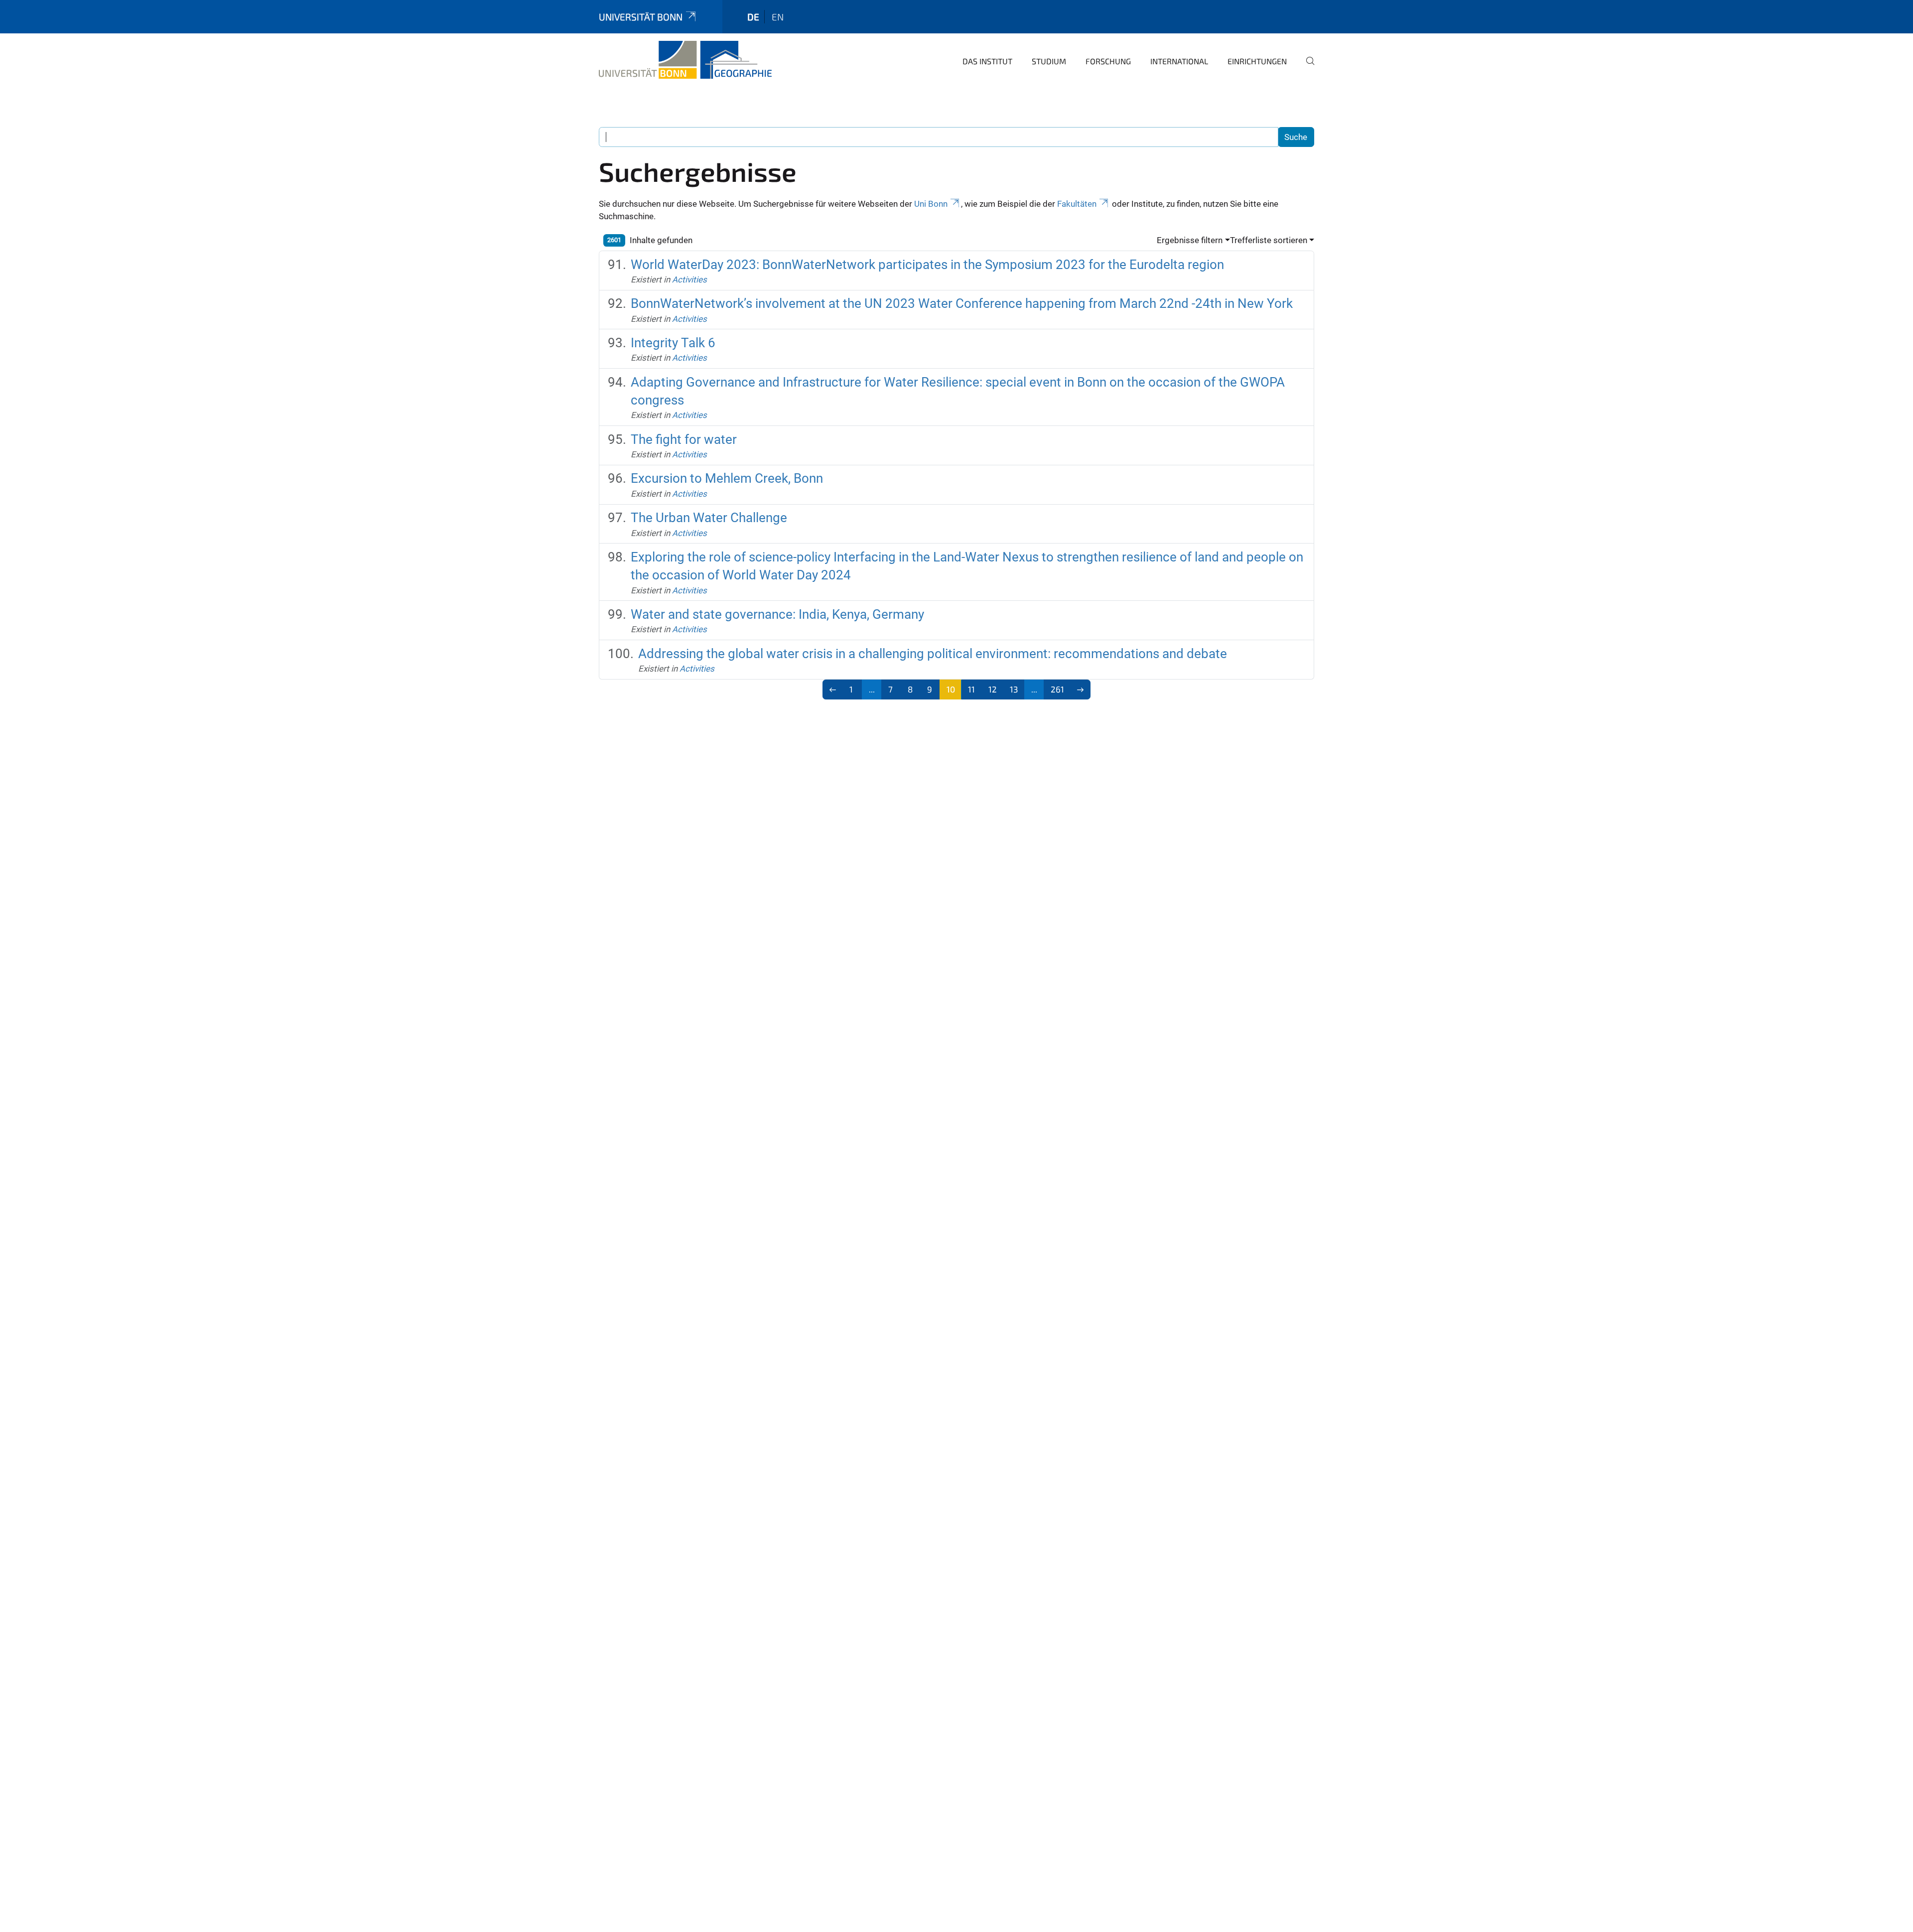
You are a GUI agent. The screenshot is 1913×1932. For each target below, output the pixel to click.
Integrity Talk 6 (673, 343)
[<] (833, 690)
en (778, 17)
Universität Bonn (641, 17)
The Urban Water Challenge (709, 518)
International (1179, 61)
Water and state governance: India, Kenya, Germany (777, 614)
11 (971, 689)
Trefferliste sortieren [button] (1269, 240)
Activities (689, 279)
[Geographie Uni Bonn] (685, 60)
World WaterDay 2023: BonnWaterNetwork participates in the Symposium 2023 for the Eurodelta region (927, 265)
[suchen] (1306, 68)
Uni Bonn (931, 204)
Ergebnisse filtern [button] (1190, 240)
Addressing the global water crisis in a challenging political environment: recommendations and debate (933, 654)
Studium (1049, 61)
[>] (1080, 690)
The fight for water (684, 439)
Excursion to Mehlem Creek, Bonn (727, 478)
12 (993, 689)
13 (1014, 689)
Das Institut (987, 61)
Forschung (1108, 61)
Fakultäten (1077, 204)
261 (1057, 689)
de (753, 17)
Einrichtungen (1257, 61)
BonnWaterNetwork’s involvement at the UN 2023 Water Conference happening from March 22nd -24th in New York (962, 303)
